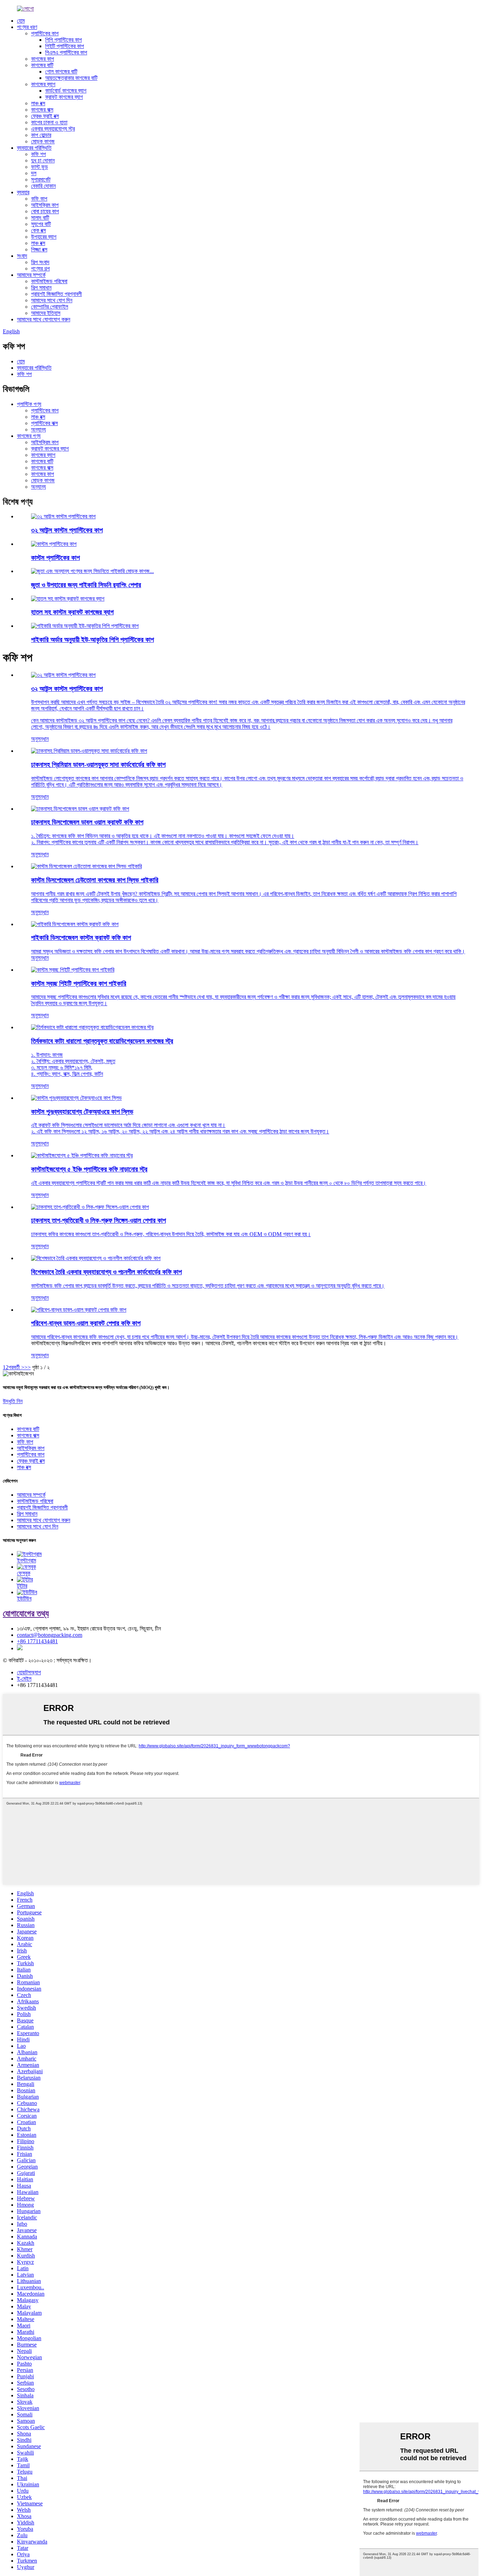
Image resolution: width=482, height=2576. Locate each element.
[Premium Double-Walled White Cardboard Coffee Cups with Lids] (89, 751)
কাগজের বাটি (42, 65)
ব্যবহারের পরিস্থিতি (34, 148)
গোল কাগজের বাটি (61, 71)
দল (34, 173)
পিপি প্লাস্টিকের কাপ (64, 40)
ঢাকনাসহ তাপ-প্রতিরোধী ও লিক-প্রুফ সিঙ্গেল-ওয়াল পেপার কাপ (98, 1220)
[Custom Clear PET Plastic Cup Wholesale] (73, 970)
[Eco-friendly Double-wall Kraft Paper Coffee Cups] (79, 1310)
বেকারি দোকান (43, 186)
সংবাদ (22, 256)
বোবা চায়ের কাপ (45, 211)
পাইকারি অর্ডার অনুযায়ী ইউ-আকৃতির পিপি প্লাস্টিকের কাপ (92, 640)
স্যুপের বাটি (41, 224)
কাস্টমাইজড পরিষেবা (49, 281)
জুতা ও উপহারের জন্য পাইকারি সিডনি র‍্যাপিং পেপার (86, 585)
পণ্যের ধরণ (27, 27)
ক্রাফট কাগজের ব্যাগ (64, 97)
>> (28, 1367)
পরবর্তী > (16, 1367)
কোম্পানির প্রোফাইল (50, 307)
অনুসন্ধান (40, 739)
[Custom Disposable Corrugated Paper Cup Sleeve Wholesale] (86, 866)
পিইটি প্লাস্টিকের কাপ (65, 46)
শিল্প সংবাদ (40, 262)
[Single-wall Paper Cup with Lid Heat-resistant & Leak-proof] (90, 1207)
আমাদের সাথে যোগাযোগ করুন (44, 319)
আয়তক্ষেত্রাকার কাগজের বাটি (71, 78)
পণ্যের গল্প (40, 269)
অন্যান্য (38, 430)
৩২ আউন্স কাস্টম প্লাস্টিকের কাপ (67, 530)
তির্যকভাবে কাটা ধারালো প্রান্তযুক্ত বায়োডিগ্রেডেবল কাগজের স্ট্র (102, 1041)
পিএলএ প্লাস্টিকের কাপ (66, 52)
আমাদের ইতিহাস (46, 313)
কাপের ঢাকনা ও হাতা (49, 122)
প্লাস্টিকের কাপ (45, 33)
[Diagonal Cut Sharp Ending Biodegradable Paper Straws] (92, 1027)
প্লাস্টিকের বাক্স (44, 423)
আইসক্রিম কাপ (45, 205)
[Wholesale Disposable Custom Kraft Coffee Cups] (75, 924)
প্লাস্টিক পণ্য (29, 404)
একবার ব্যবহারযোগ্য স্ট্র (53, 129)
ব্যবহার (23, 192)
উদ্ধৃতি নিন (13, 1401)
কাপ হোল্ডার (41, 135)
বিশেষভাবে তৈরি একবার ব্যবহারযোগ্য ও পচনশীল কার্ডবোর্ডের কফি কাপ (106, 1272)
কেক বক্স (38, 230)
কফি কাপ (39, 199)
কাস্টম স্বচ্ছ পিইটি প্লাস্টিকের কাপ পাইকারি (79, 983)
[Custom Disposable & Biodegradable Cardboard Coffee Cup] (96, 1258)
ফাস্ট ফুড (40, 167)
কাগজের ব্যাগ (43, 84)
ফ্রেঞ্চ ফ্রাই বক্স (45, 116)
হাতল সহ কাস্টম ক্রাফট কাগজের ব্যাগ (72, 612)
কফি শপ (38, 154)
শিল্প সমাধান (41, 288)
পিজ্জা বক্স (39, 249)
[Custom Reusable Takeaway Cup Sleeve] (76, 1098)
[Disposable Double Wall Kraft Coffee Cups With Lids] (80, 809)
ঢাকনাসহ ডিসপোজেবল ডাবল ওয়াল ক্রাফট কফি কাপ (87, 822)
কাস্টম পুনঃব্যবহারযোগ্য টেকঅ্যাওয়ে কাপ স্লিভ (82, 1112)
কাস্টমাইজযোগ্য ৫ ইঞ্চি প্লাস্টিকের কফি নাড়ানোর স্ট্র (89, 1169)
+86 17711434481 (37, 1641)
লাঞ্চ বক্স (38, 103)
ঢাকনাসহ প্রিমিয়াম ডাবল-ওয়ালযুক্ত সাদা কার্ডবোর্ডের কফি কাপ (98, 765)
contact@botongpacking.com (50, 1635)
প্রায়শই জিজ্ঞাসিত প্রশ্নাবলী (56, 294)
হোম (21, 21)
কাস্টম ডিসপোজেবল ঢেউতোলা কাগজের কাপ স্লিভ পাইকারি (95, 880)
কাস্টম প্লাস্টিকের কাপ (55, 558)
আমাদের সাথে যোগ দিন (52, 300)
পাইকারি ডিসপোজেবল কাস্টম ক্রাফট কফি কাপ (81, 938)
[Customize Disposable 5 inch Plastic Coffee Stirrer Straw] (82, 1155)
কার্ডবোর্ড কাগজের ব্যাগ (66, 91)
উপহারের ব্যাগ (44, 237)
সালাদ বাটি (40, 218)
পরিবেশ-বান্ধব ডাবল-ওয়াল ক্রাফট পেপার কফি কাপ (86, 1323)
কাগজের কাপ (43, 59)
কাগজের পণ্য (29, 436)
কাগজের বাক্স (42, 110)
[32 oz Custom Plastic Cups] (63, 675)
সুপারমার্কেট (41, 180)
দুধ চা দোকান (43, 160)
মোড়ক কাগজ (43, 141)
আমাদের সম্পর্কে (31, 275)
